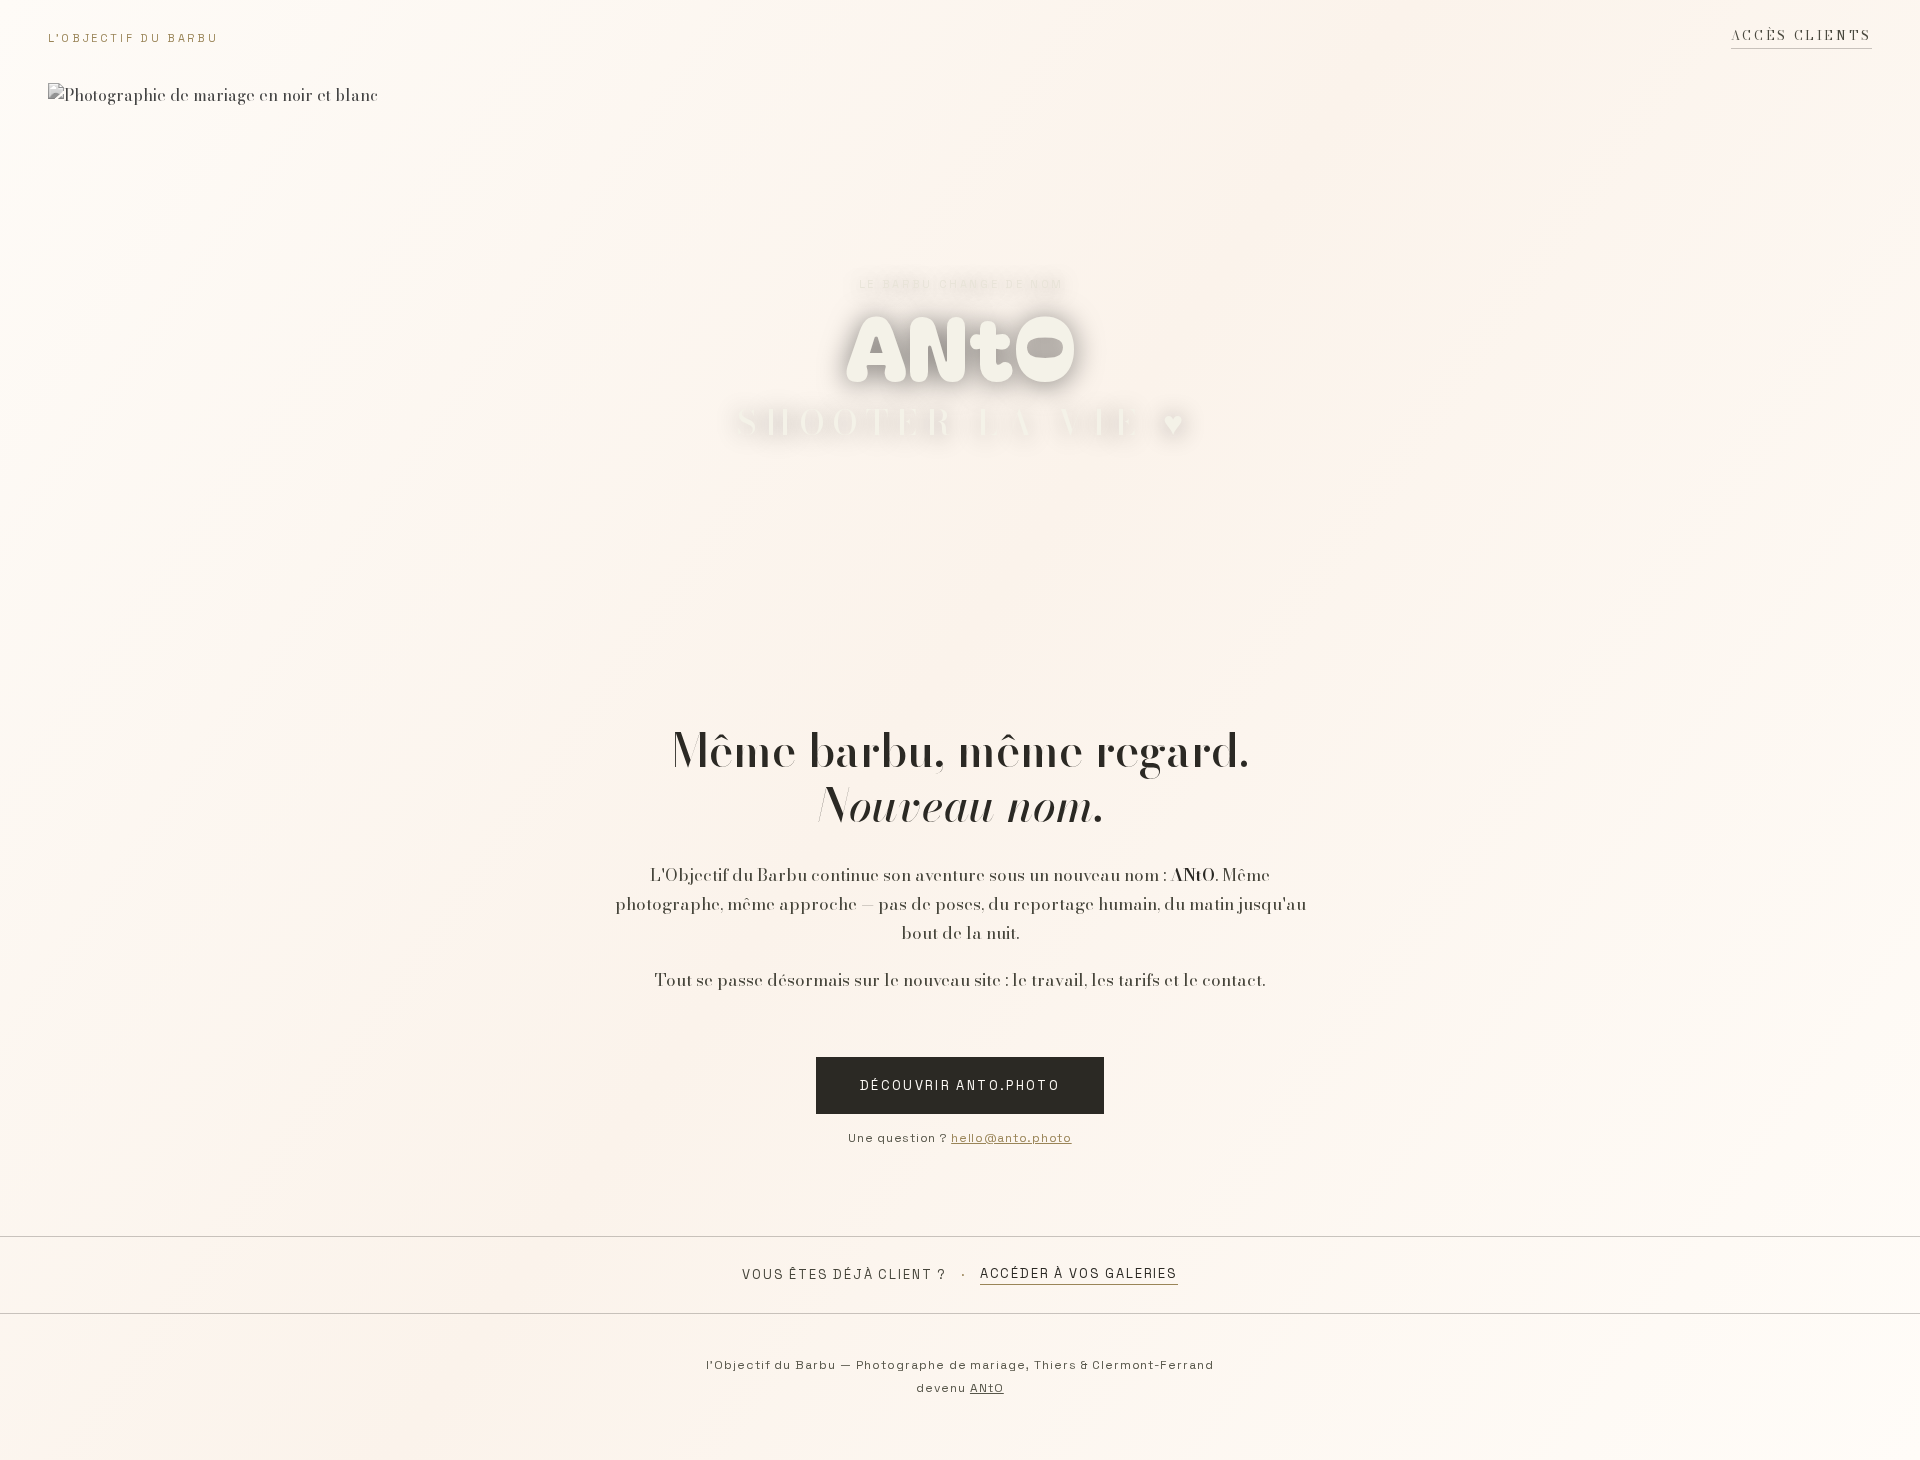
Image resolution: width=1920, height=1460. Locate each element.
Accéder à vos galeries (1079, 1273)
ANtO (987, 1388)
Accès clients (1801, 35)
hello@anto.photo (1011, 1138)
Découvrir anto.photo (960, 1085)
